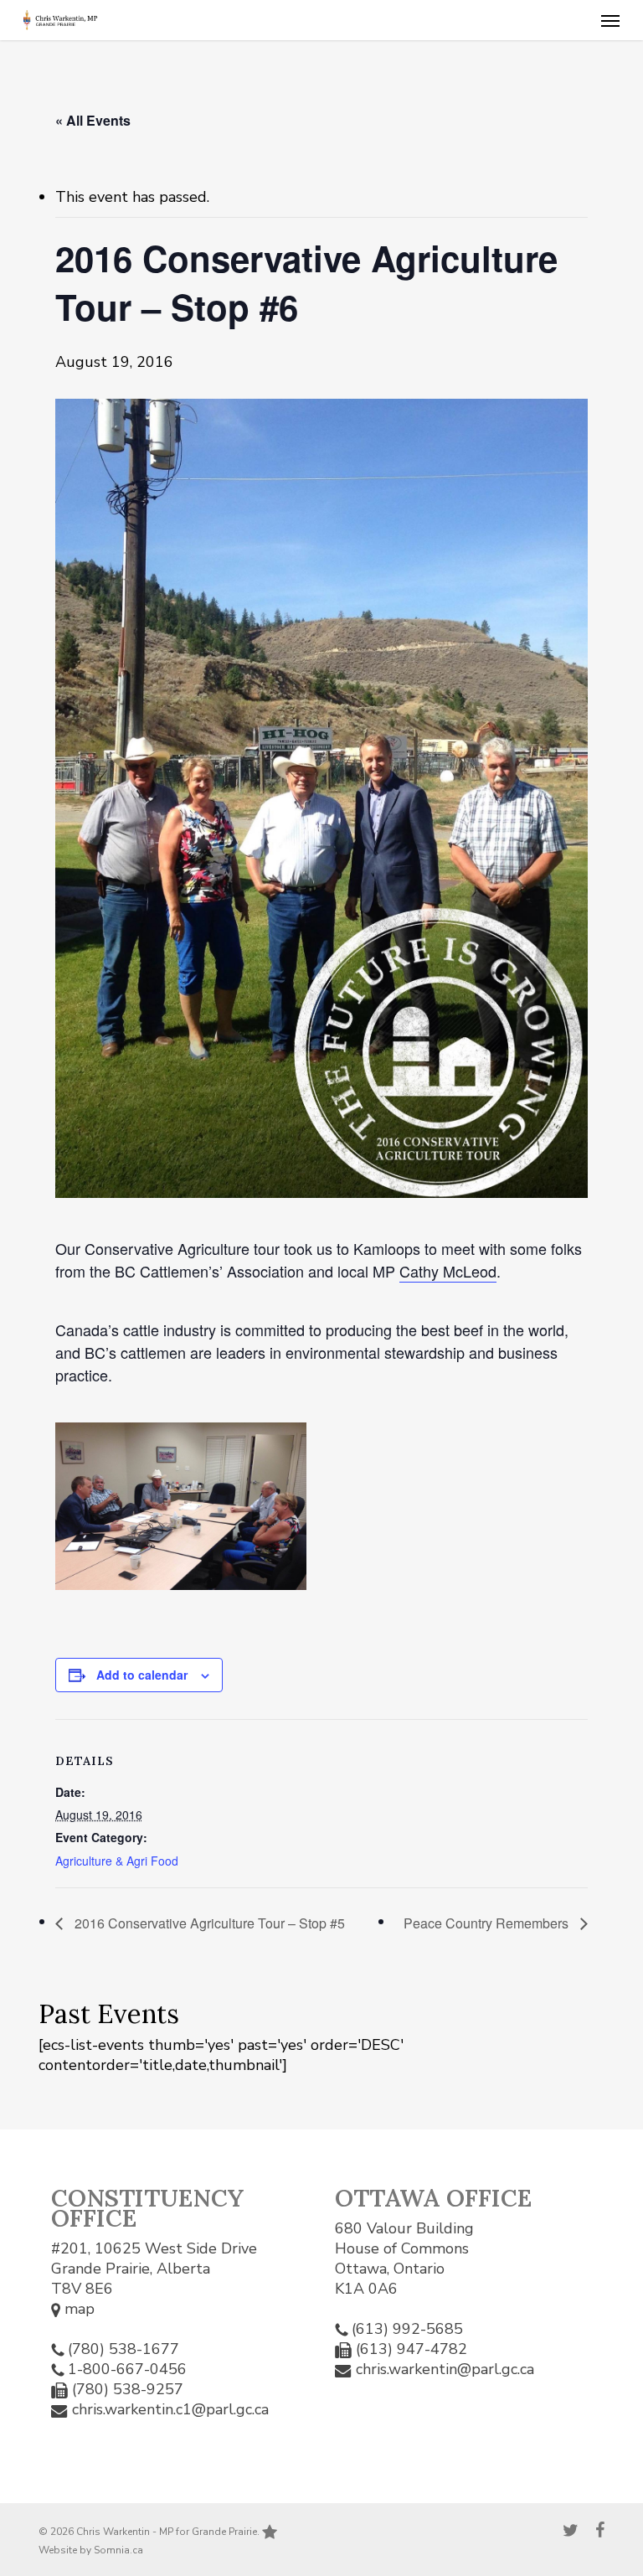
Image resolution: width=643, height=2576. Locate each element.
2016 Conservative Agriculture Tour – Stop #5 (208, 1923)
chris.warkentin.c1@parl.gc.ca (170, 2409)
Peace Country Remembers (488, 1923)
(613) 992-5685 (407, 2329)
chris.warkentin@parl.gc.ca (445, 2369)
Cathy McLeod (448, 1271)
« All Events (93, 120)
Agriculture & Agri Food (117, 1861)
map (77, 2309)
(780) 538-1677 (123, 2349)
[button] (610, 20)
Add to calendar (142, 1675)
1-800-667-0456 (127, 2369)
